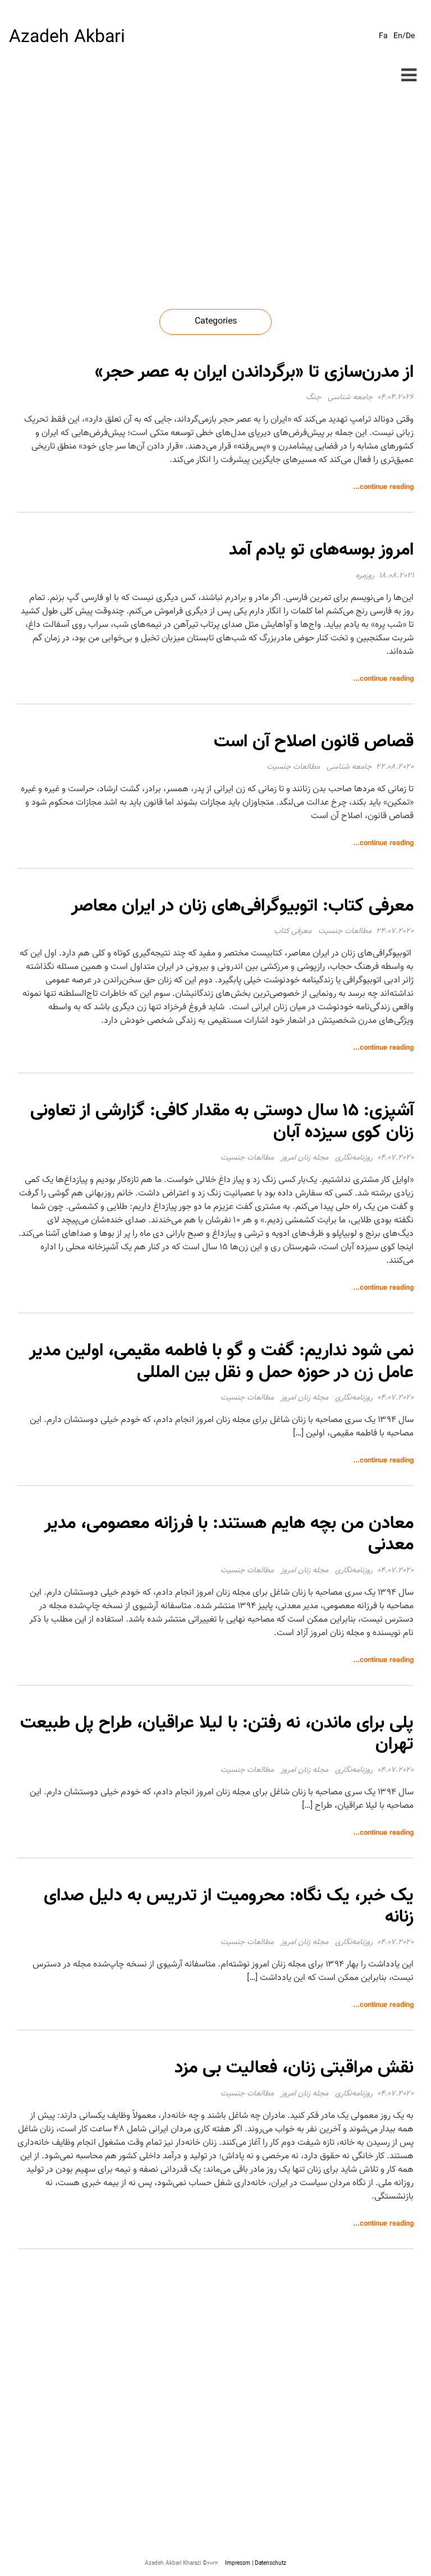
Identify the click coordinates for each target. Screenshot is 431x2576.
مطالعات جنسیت (293, 767)
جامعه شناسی (350, 398)
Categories (216, 322)
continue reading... (383, 487)
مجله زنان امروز (304, 1158)
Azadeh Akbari (67, 38)
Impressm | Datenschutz (256, 2563)
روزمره (365, 576)
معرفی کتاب (293, 931)
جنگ (313, 398)
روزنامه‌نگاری (354, 1158)
